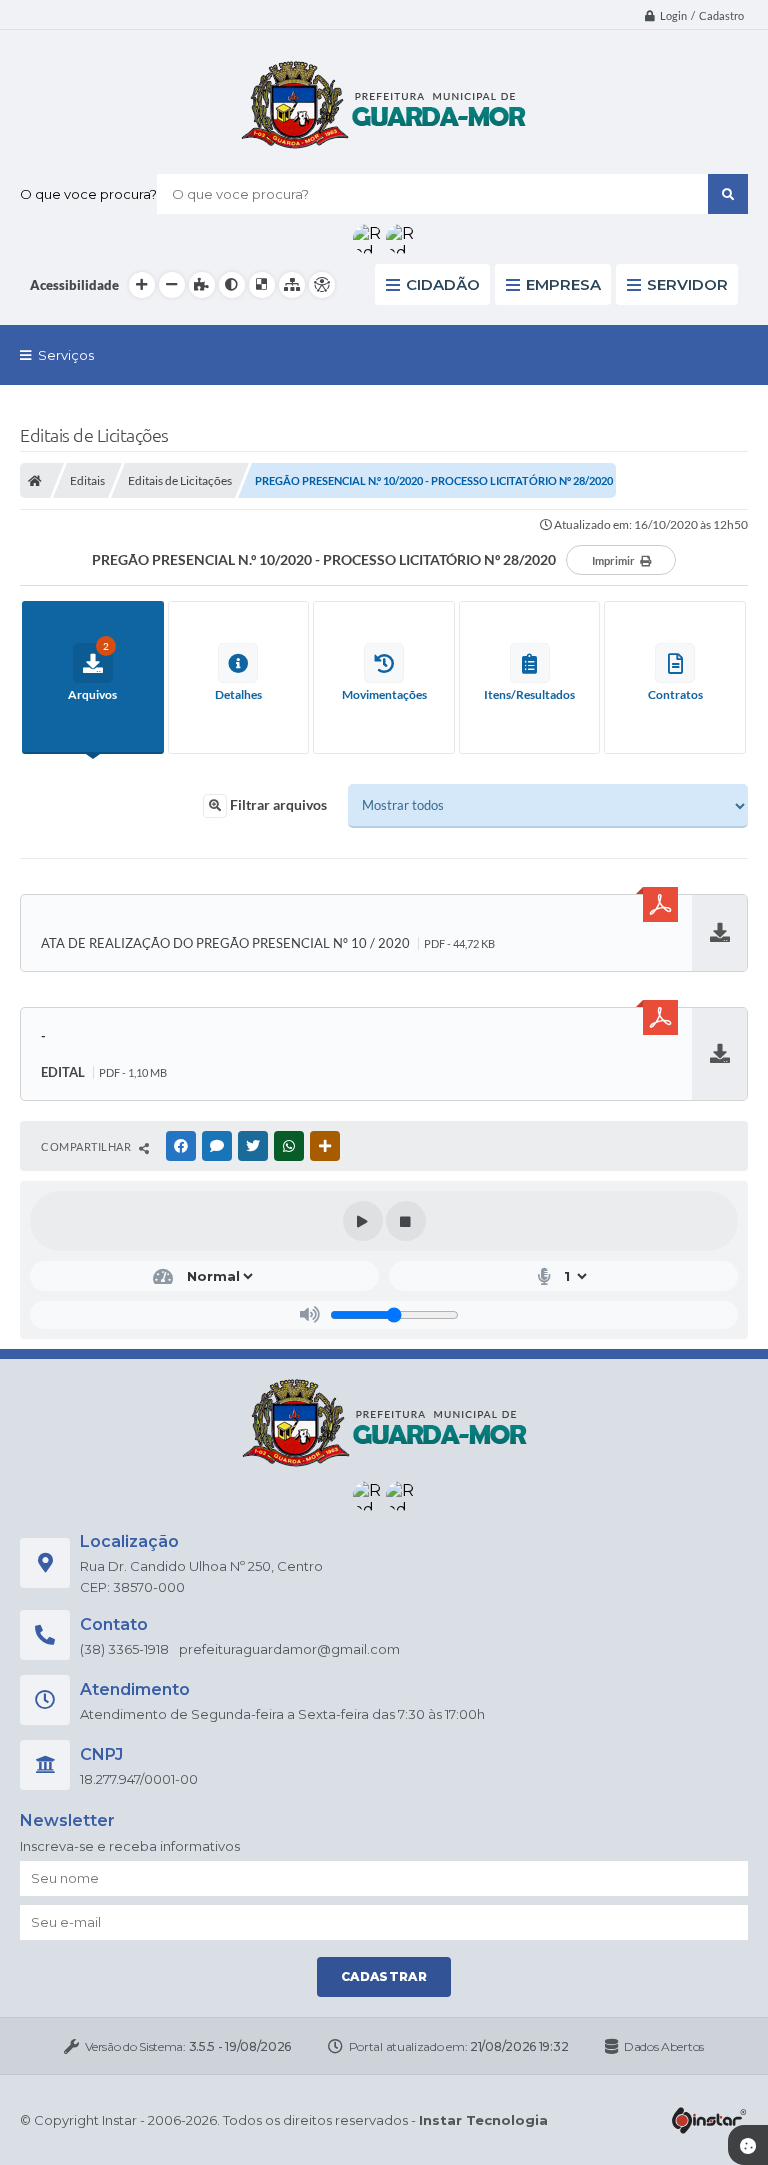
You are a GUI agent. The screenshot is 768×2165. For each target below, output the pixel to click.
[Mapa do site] (292, 285)
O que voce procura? (88, 194)
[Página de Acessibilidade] (322, 285)
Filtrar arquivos (277, 804)
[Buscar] (728, 194)
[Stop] (406, 1221)
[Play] (363, 1221)
